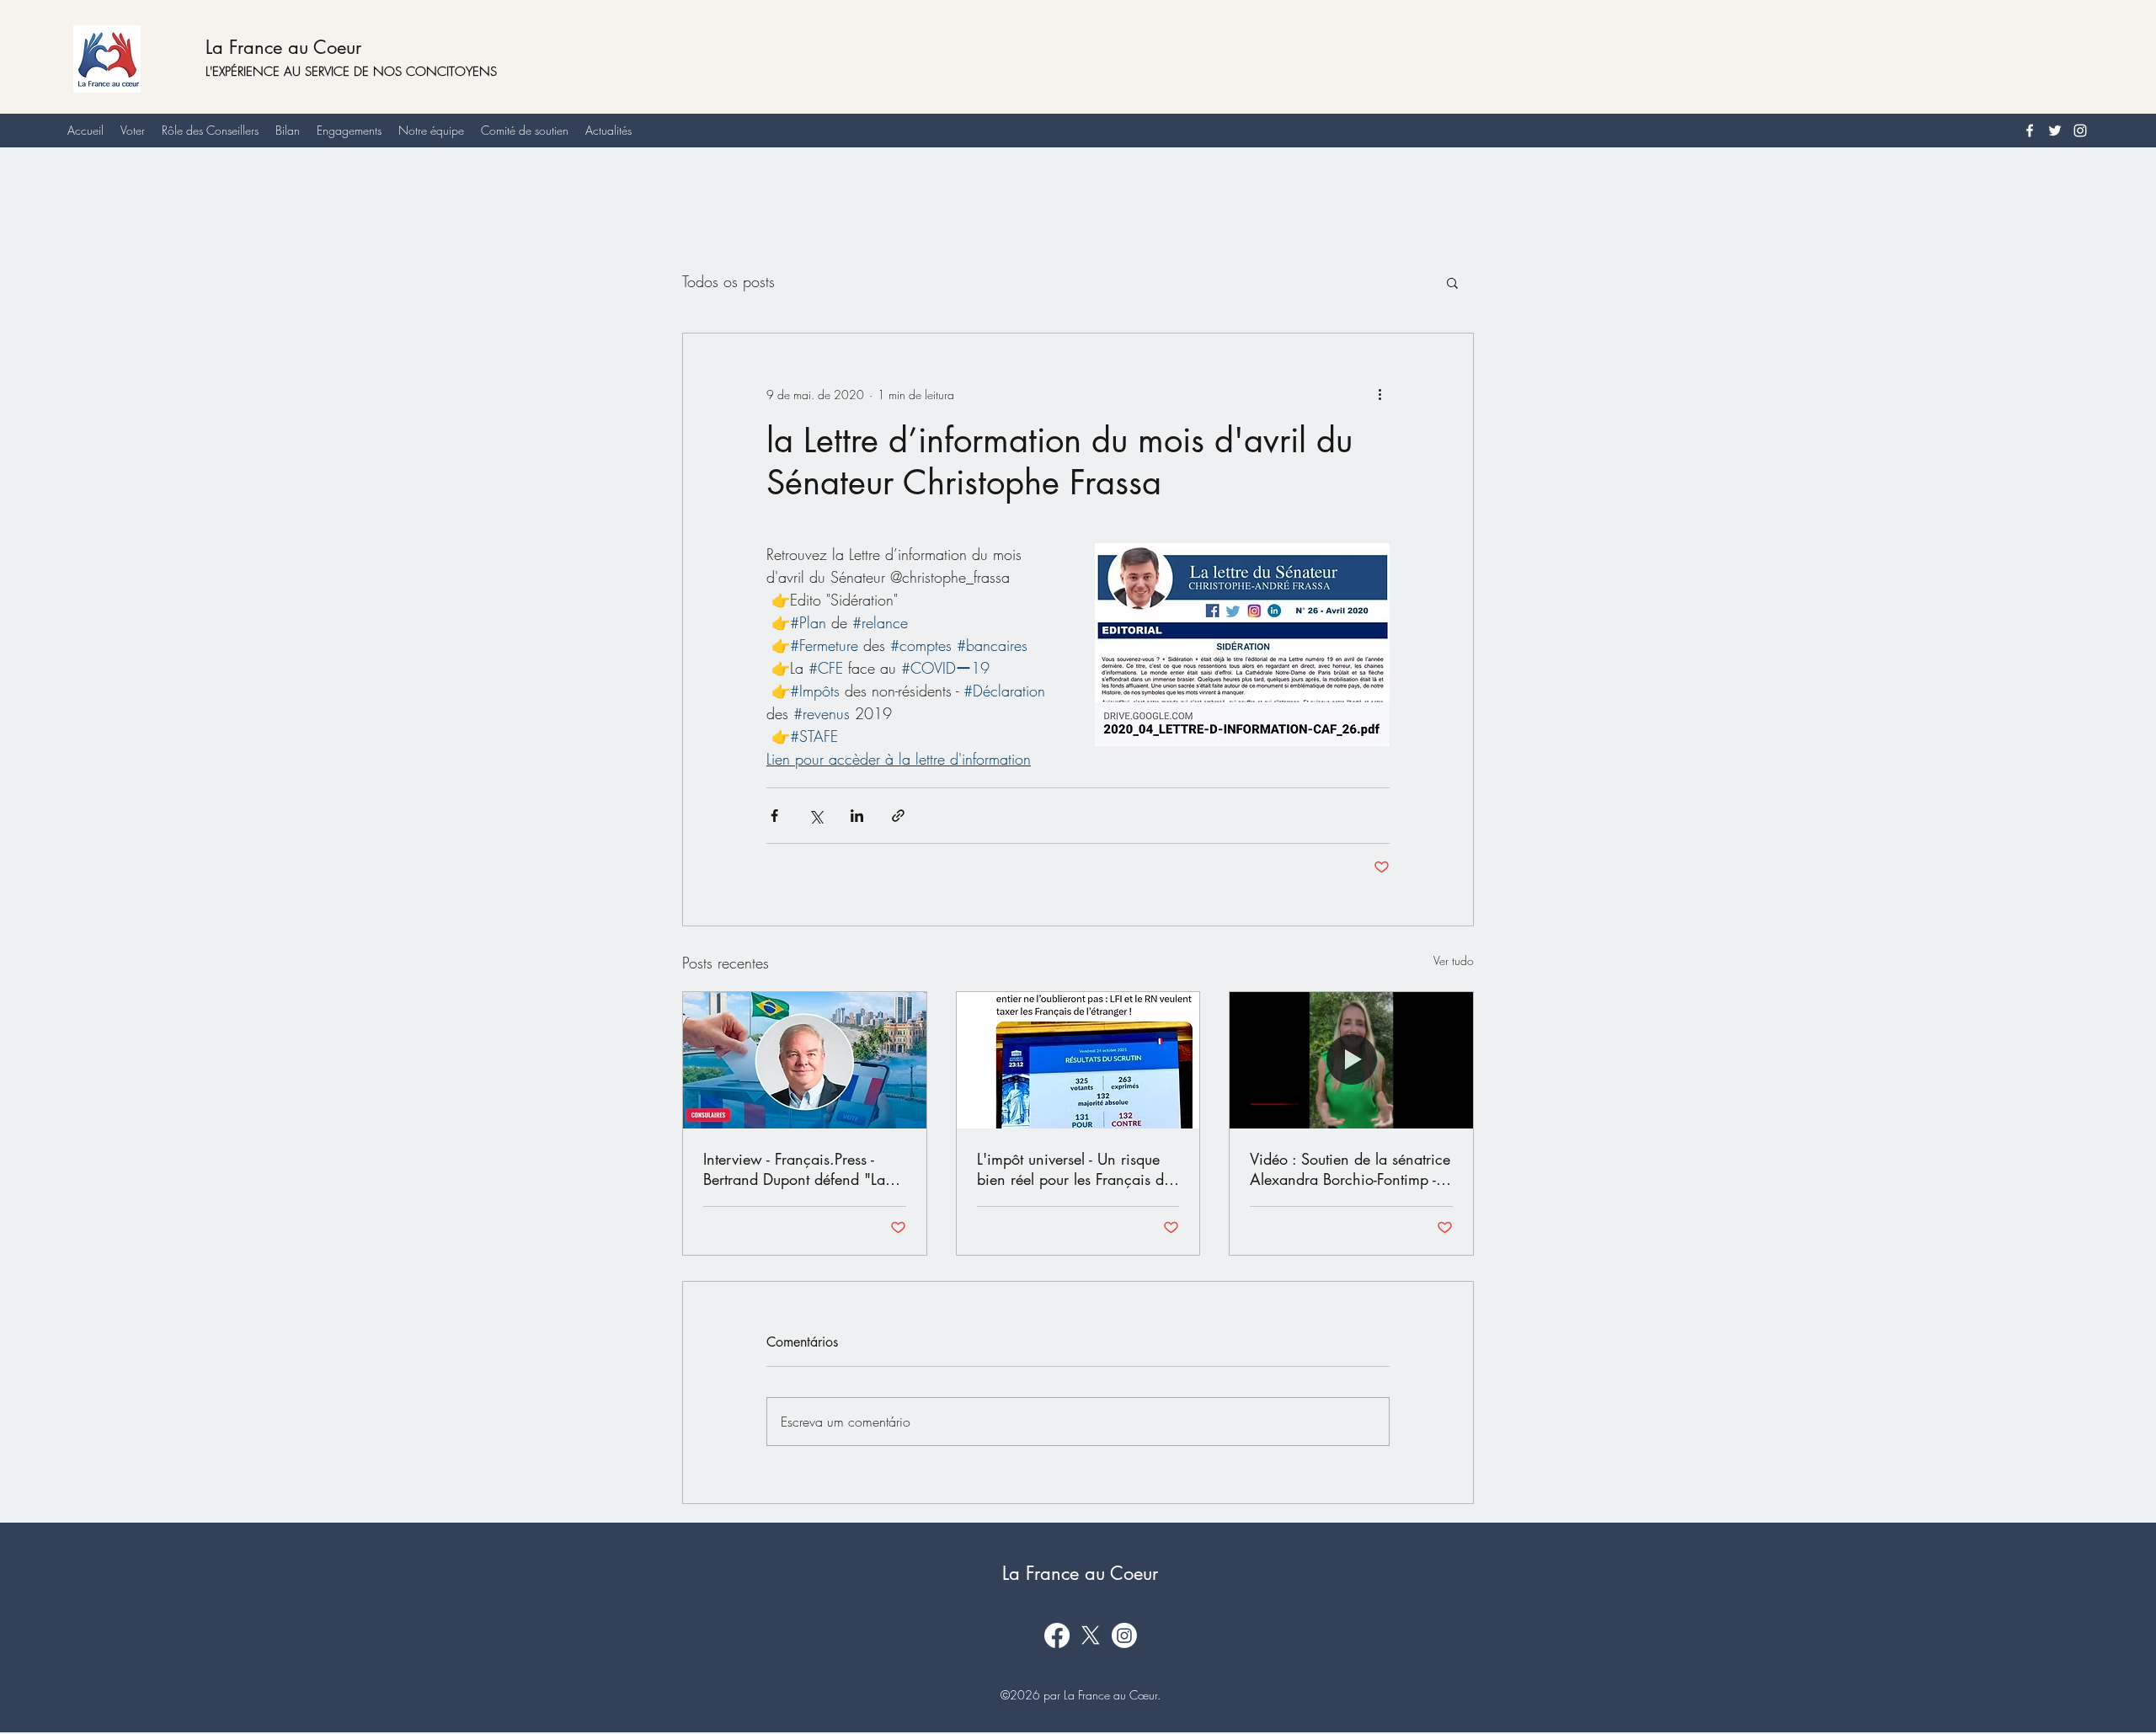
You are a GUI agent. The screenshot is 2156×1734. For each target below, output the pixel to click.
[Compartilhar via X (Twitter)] (816, 816)
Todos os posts (728, 281)
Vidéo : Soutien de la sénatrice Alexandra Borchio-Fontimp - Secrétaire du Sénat (1350, 1169)
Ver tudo (1454, 960)
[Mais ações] (1380, 394)
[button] (1452, 282)
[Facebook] (2030, 131)
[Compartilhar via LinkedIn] (857, 816)
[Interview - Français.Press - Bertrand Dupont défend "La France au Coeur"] (805, 1060)
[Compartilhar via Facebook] (774, 816)
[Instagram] (2080, 131)
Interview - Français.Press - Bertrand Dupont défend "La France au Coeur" (794, 1169)
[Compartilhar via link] (898, 816)
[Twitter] (2055, 131)
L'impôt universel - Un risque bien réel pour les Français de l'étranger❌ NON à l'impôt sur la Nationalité (1074, 1169)
